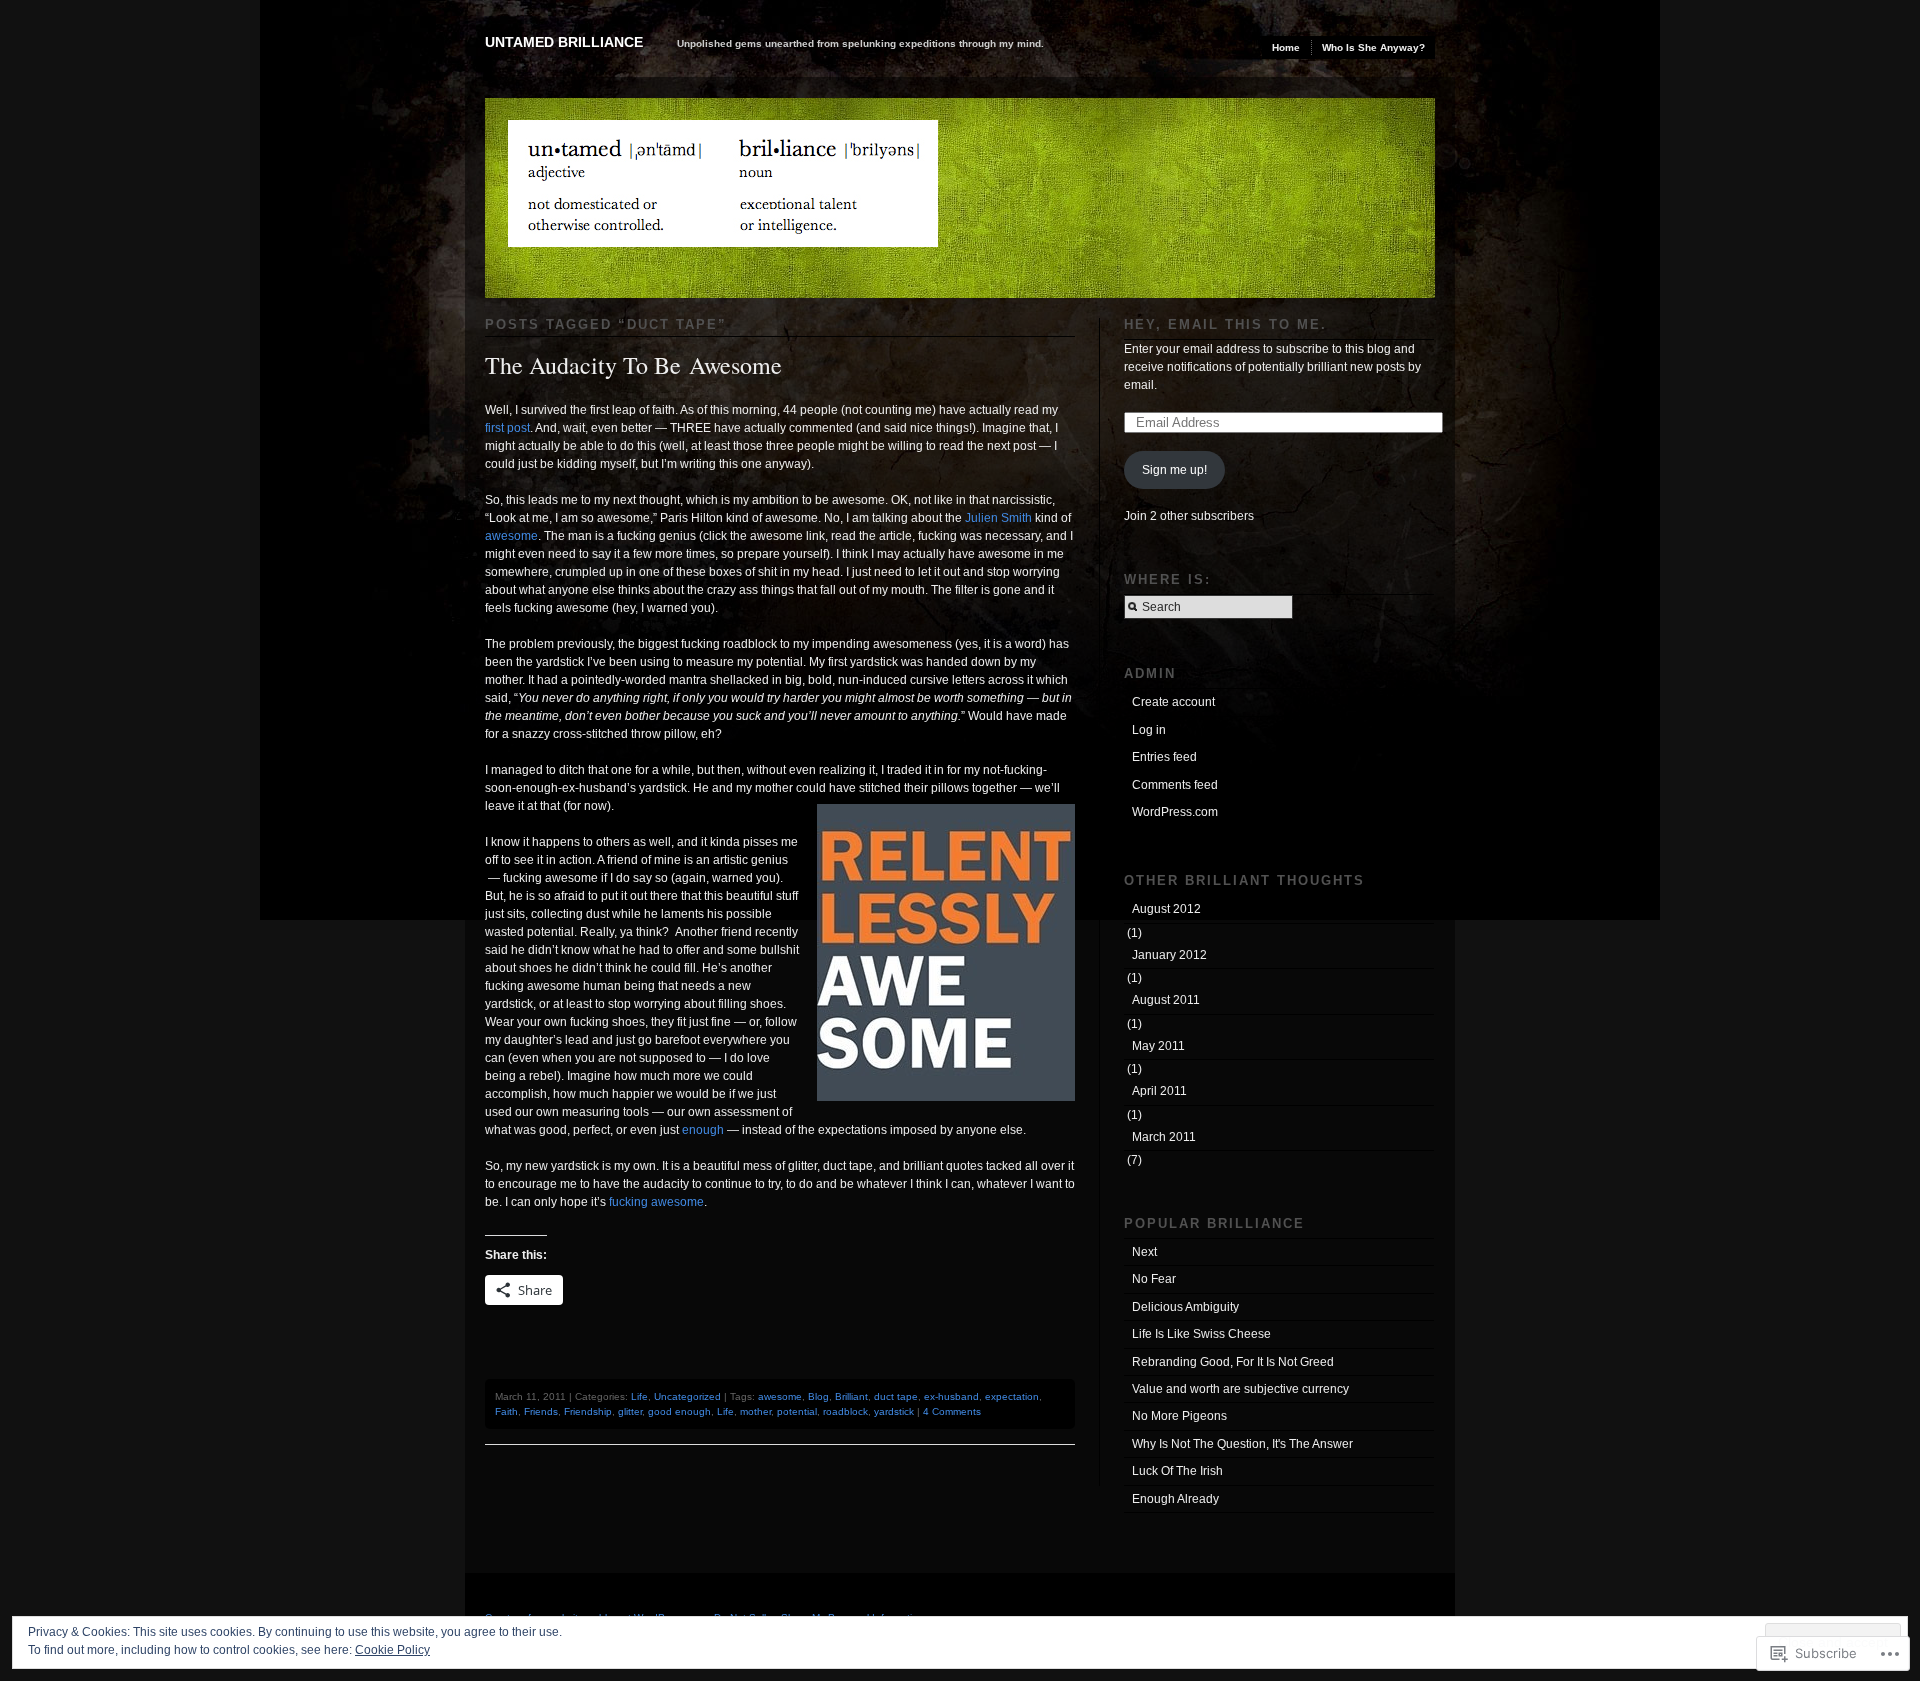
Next (1144, 1252)
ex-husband (951, 1396)
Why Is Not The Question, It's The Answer (1242, 1444)
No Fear (1154, 1279)
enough (703, 1130)
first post (507, 428)
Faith (506, 1411)
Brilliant (851, 1396)
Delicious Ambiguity (1185, 1307)
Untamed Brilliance (564, 42)
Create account (1173, 702)
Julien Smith (998, 518)
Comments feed (1175, 785)
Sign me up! (1174, 470)
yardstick (894, 1411)
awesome (511, 536)
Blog (818, 1396)
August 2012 (1166, 909)
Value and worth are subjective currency (1240, 1389)
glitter (630, 1411)
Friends (541, 1411)
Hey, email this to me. (1225, 324)
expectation (1012, 1396)
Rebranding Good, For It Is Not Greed (1233, 1362)
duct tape (896, 1396)
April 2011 (1159, 1091)
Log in (1149, 730)
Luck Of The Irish (1177, 1471)
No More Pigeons (1179, 1416)
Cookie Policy (392, 1650)
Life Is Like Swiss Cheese (1201, 1334)
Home (1286, 47)
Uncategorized (687, 1396)
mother (755, 1411)
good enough (679, 1411)
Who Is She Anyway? (1373, 47)
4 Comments (952, 1411)
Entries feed (1164, 757)
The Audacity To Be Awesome (633, 365)
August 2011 (1166, 1000)
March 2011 (1164, 1137)
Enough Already (1175, 1499)
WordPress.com (1175, 812)
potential (797, 1411)
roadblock (845, 1411)
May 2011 (1158, 1046)
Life (639, 1396)
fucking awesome (656, 1202)
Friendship (588, 1411)
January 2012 (1169, 955)
